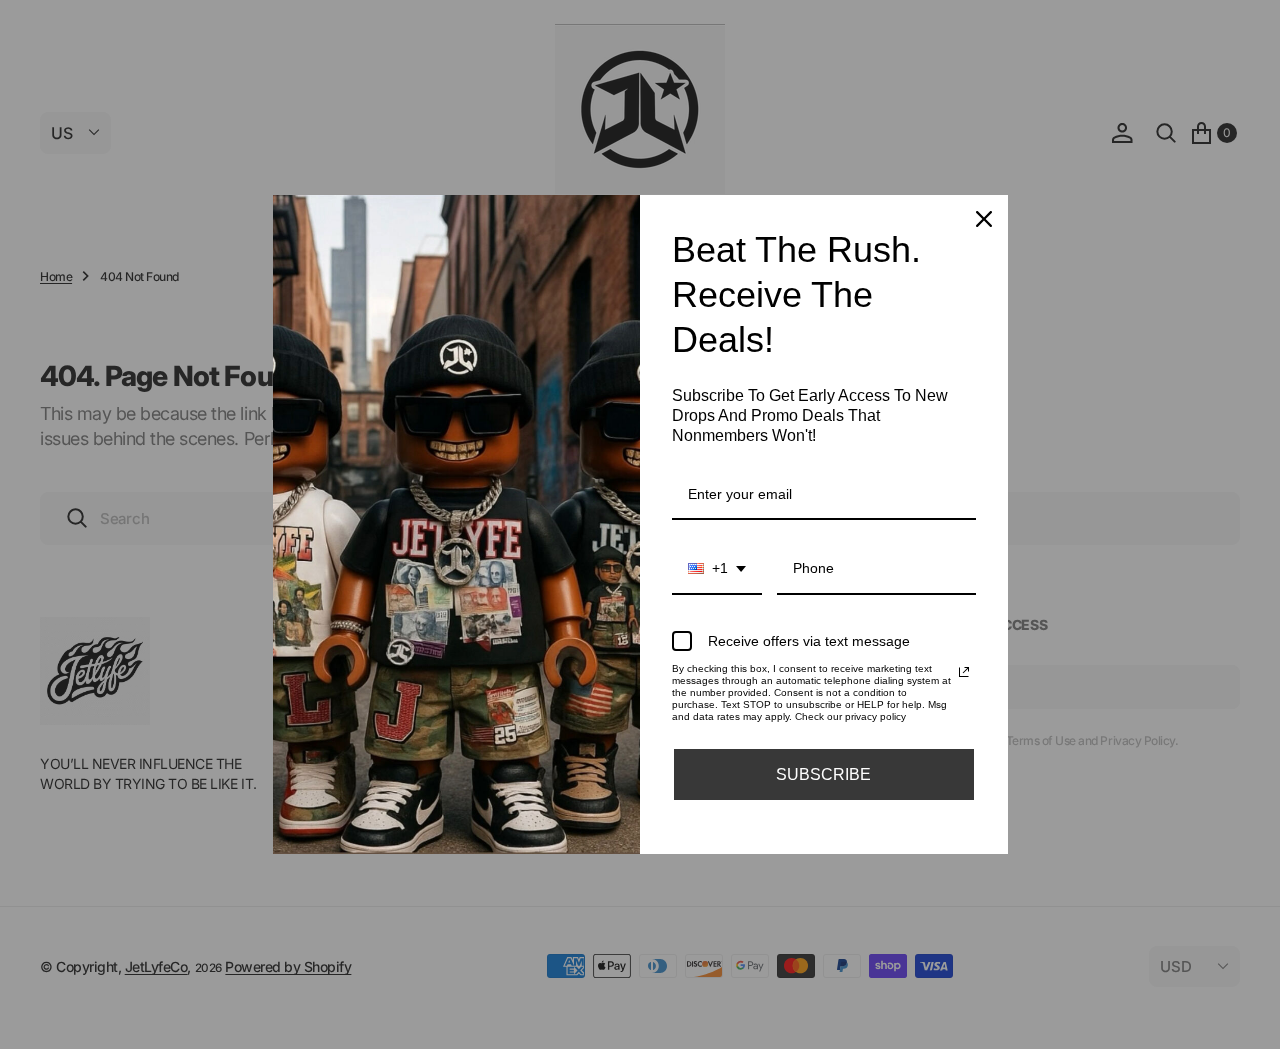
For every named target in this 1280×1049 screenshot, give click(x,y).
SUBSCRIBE (823, 774)
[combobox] (717, 569)
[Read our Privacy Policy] (964, 672)
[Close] (984, 219)
